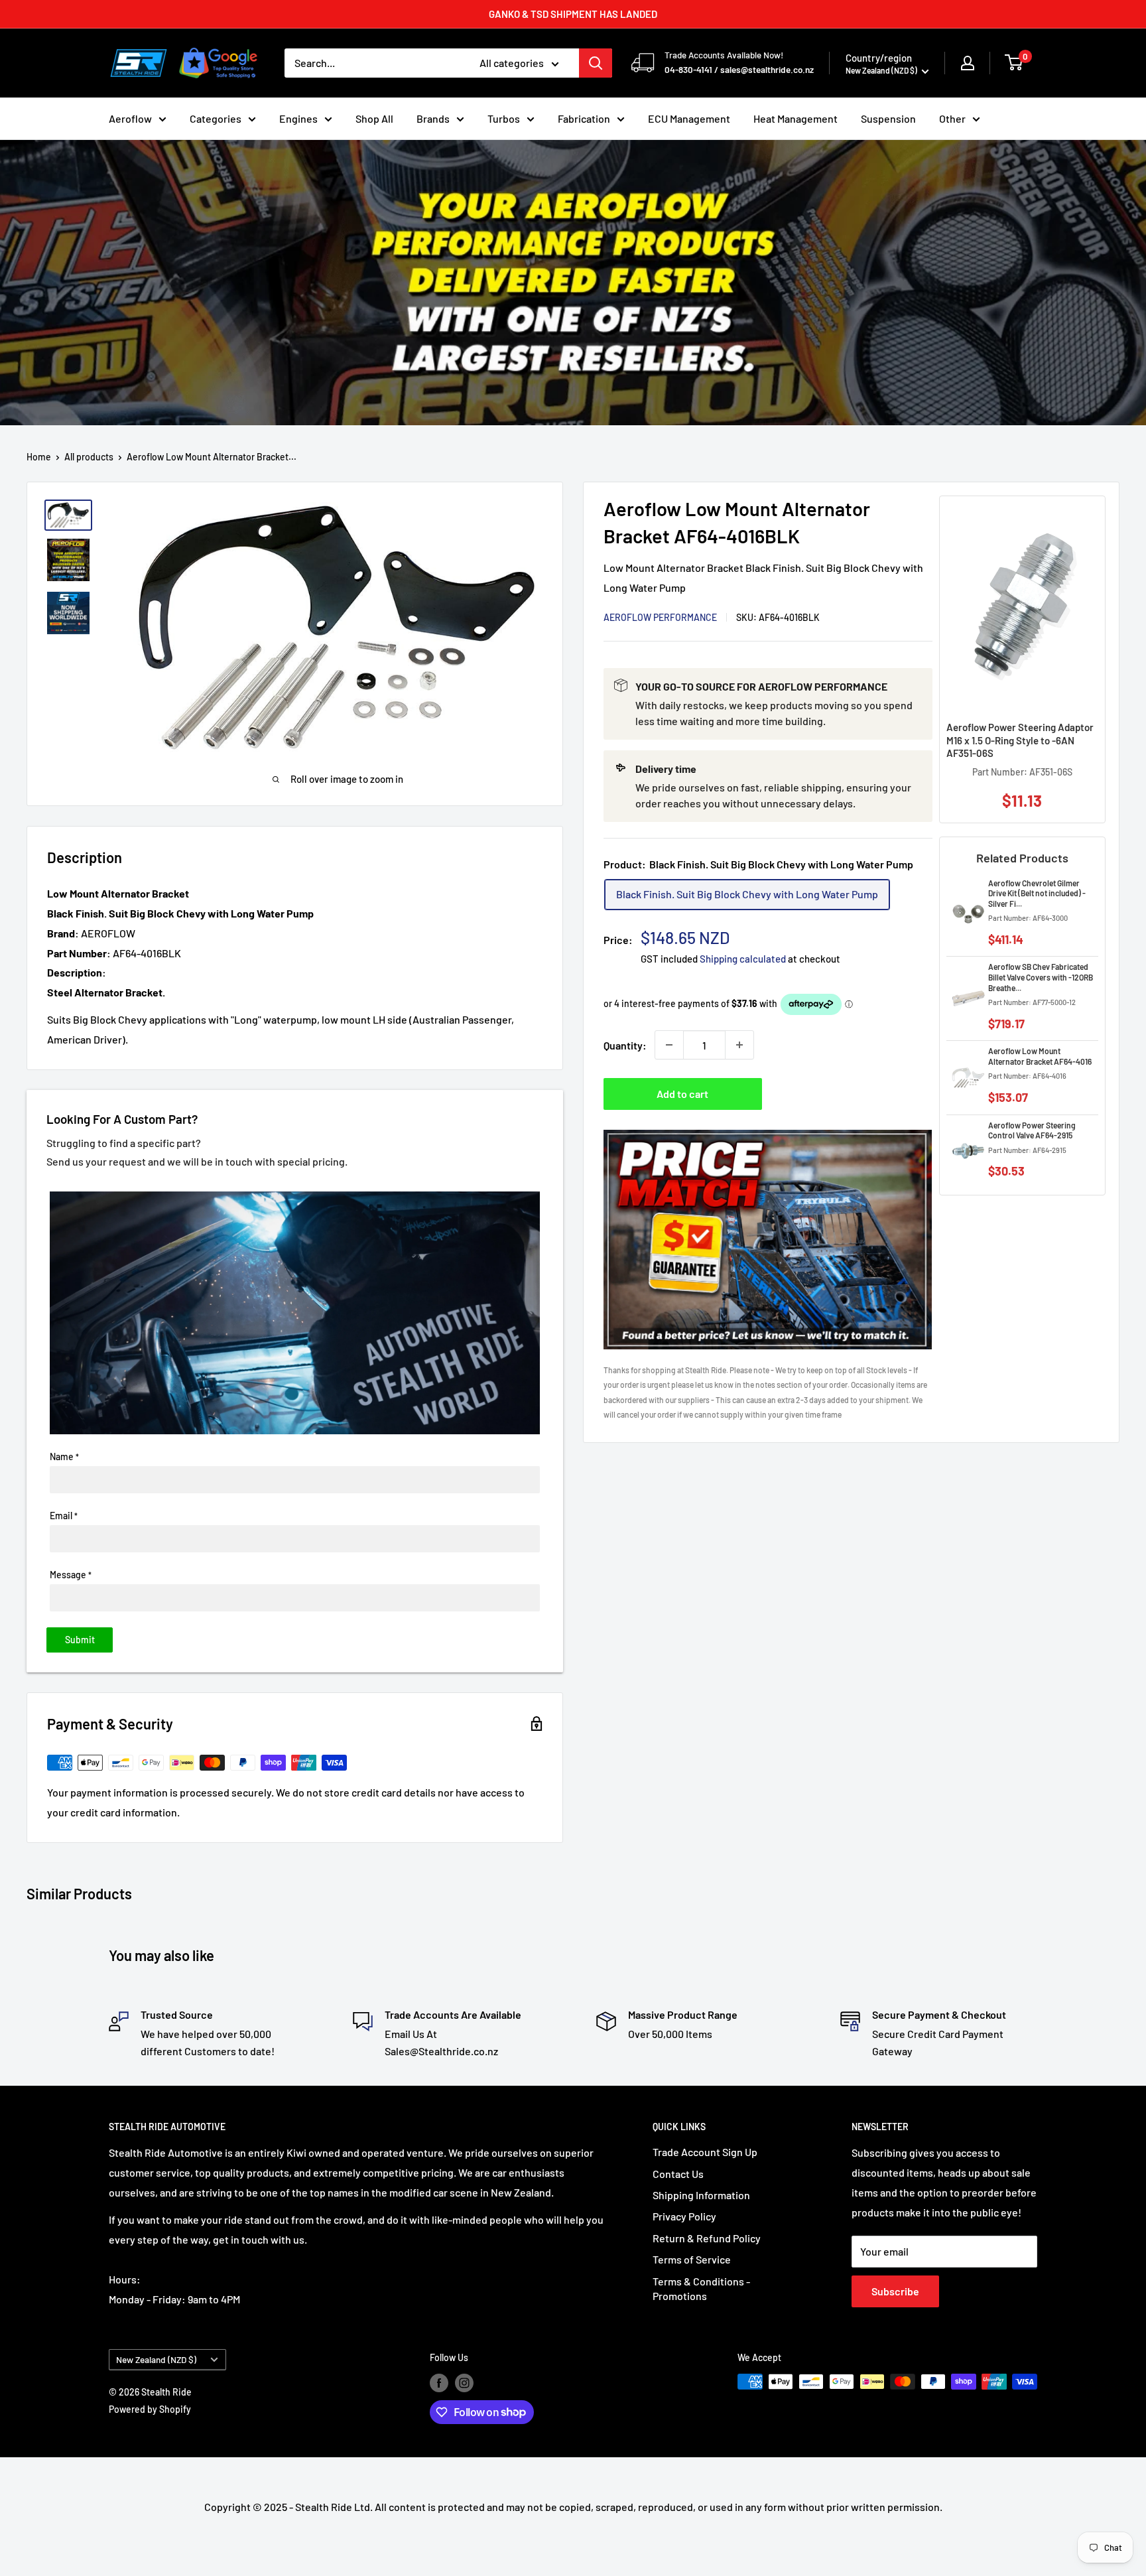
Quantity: (625, 1045)
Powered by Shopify (150, 2409)
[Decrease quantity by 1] (669, 1045)
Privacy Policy (684, 2216)
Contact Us (678, 2174)
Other (952, 118)
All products (89, 457)
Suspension (888, 118)
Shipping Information (701, 2195)
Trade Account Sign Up (705, 2152)
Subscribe (895, 2291)
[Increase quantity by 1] (739, 1045)
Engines (298, 118)
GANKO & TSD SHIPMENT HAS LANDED (573, 14)
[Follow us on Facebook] (439, 2383)
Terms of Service (692, 2259)
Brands (433, 118)
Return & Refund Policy (707, 2238)
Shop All (374, 118)
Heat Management (796, 118)
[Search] (596, 63)
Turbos (504, 118)
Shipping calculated (743, 959)
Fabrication (584, 118)
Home (39, 457)
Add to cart (682, 1094)
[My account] (968, 63)
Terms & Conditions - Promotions (701, 2288)
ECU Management (689, 118)
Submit (80, 1640)
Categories (216, 118)
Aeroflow (130, 118)
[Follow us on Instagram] (464, 2383)
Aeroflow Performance (660, 617)
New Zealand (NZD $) (156, 2359)
